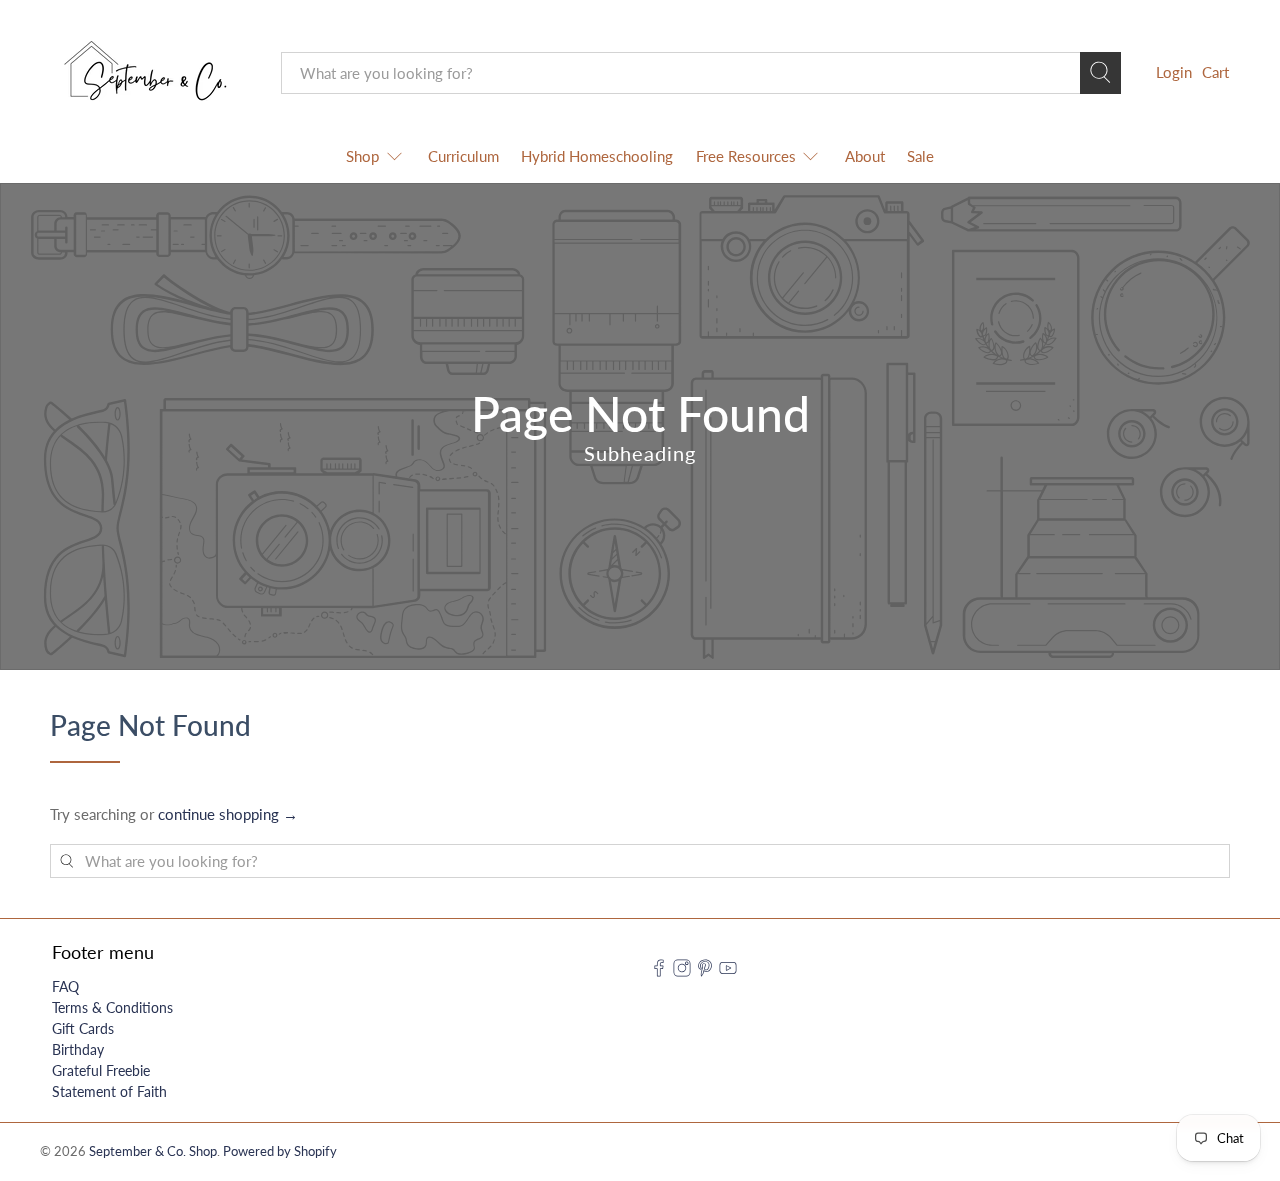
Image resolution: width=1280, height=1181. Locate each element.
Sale (920, 156)
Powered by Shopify (280, 1151)
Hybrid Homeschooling (597, 156)
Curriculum (463, 156)
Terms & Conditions (112, 1007)
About (865, 156)
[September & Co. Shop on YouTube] (728, 971)
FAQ (65, 986)
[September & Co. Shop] (151, 73)
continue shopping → (228, 814)
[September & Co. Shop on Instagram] (682, 971)
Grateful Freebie (101, 1070)
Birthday (78, 1049)
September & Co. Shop (153, 1151)
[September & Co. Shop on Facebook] (659, 971)
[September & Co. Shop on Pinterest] (705, 971)
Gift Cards (83, 1028)
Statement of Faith (109, 1091)
